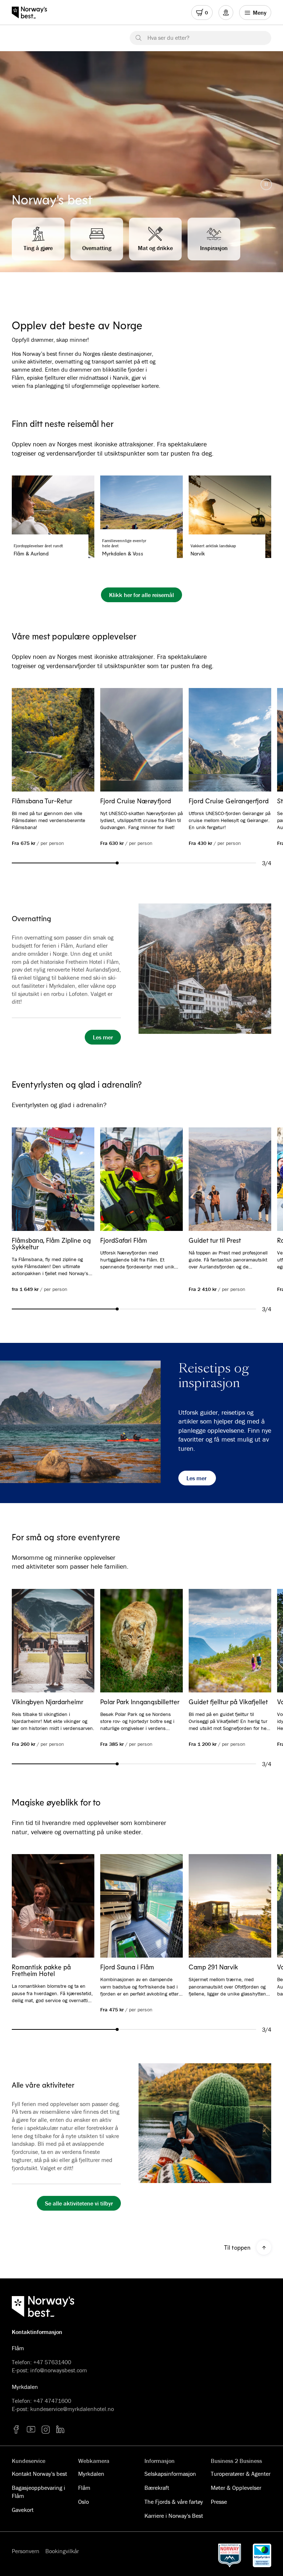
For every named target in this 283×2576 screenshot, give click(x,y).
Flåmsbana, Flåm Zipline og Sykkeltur (51, 1243)
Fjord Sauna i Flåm (127, 1967)
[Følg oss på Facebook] (16, 2429)
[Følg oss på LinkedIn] (60, 2429)
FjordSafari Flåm (124, 1240)
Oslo (83, 2502)
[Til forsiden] (33, 13)
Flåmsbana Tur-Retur (42, 801)
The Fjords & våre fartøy (174, 2502)
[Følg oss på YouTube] (31, 2429)
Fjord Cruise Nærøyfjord (136, 801)
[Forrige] (28, 740)
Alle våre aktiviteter (43, 2085)
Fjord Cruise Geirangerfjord (229, 801)
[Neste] (255, 740)
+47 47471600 (52, 2401)
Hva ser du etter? (168, 38)
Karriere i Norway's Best (174, 2516)
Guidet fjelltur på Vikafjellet (228, 1702)
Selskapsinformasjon (170, 2474)
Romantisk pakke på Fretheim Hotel (41, 1970)
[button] (266, 184)
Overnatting (32, 918)
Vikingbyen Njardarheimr (48, 1702)
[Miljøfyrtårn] (262, 2555)
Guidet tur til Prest (215, 1240)
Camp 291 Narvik (213, 1967)
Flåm (84, 2488)
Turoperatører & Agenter (241, 2474)
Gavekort (23, 2510)
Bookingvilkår (62, 2551)
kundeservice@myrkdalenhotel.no (72, 2409)
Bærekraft (157, 2488)
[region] (141, 162)
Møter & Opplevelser (236, 2488)
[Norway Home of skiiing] (230, 2555)
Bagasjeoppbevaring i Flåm (39, 2492)
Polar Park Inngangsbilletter (140, 1702)
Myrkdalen (91, 2474)
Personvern (26, 2551)
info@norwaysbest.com (59, 2370)
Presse (219, 2502)
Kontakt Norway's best (39, 2474)
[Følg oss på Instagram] (46, 2429)
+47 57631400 (52, 2362)
